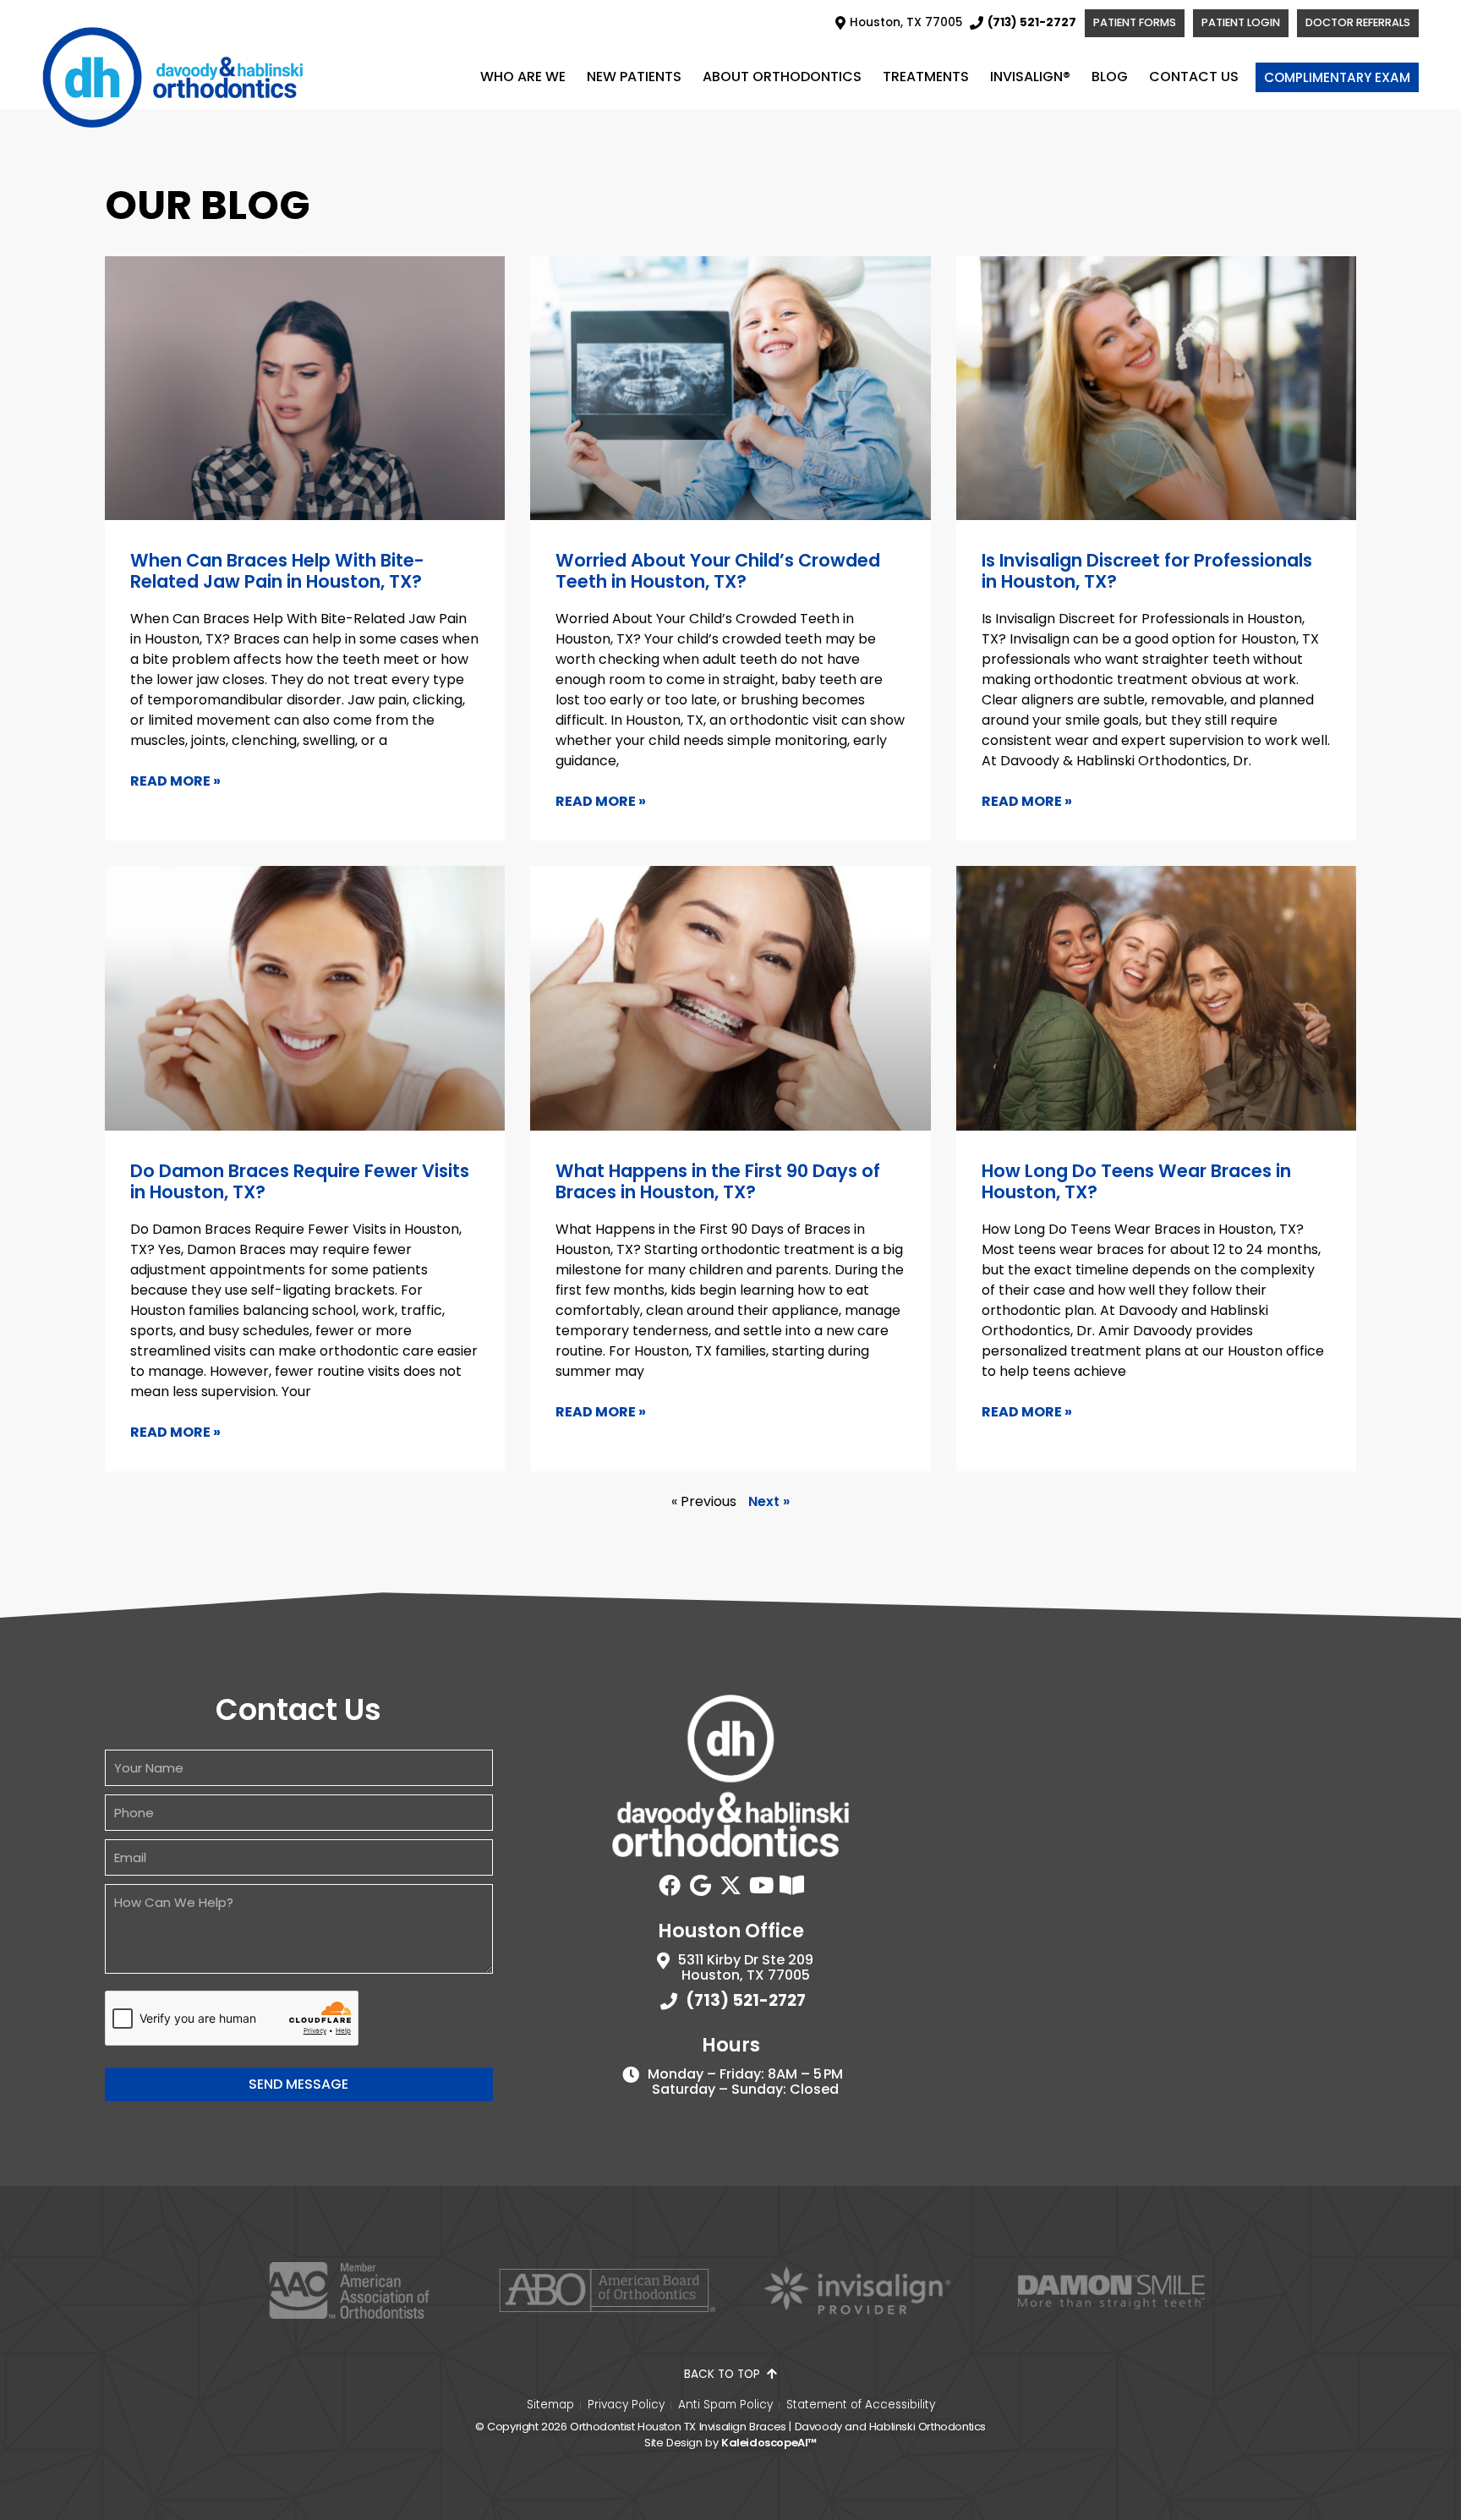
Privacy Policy (626, 2405)
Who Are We (523, 77)
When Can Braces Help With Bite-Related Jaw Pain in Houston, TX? (277, 571)
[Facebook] (670, 1885)
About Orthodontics (782, 77)
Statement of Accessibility (861, 2405)
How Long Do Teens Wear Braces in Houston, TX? (1136, 1181)
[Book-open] (791, 1885)
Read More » (175, 781)
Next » (769, 1501)
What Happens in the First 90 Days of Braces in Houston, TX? (718, 1181)
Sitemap (550, 2405)
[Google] (700, 1885)
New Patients (634, 77)
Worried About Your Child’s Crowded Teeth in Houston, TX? (718, 571)
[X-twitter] (730, 1885)
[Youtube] (761, 1885)
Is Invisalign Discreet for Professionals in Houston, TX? (1147, 571)
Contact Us (1194, 77)
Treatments (926, 77)
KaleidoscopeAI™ (769, 2443)
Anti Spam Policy (725, 2405)
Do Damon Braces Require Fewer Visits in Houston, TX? (300, 1181)
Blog (1110, 77)
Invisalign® (1030, 77)
